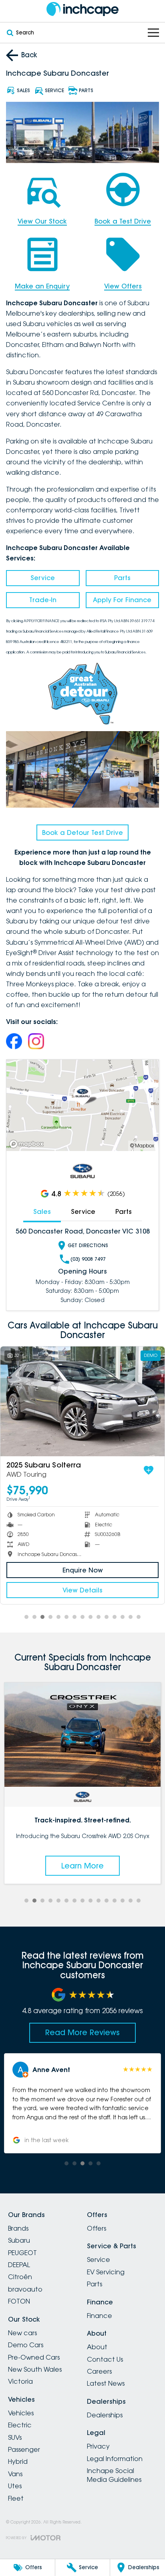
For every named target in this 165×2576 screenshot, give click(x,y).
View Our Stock (42, 221)
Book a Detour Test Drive (82, 832)
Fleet (16, 2498)
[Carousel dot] (26, 1617)
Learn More (82, 1866)
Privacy (98, 2446)
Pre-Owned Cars (34, 2357)
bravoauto (25, 2289)
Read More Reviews (82, 2032)
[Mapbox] (28, 1144)
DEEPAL (19, 2265)
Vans (15, 2474)
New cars (22, 2333)
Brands (18, 2228)
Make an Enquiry (42, 286)
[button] (82, 2103)
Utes (15, 2486)
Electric (20, 2425)
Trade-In (43, 600)
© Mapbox (142, 1146)
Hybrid (18, 2461)
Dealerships (105, 2415)
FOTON (19, 2301)
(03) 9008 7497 (88, 1259)
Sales (42, 1211)
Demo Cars (26, 2345)
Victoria (20, 2381)
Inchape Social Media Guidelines (114, 2475)
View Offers (123, 286)
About (97, 2347)
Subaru (19, 2240)
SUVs (15, 2437)
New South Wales (35, 2369)
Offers (97, 2228)
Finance (100, 2316)
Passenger (24, 2449)
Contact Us (105, 2359)
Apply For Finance (122, 600)
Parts (122, 578)
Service (43, 578)
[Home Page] (82, 9)
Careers (99, 2371)
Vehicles (21, 2413)
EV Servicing (106, 2272)
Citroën (20, 2277)
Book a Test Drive (123, 221)
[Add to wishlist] (26, 1470)
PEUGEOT (22, 2253)
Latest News (106, 2383)
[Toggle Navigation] (153, 33)
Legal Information (115, 2459)
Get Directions (88, 1245)
